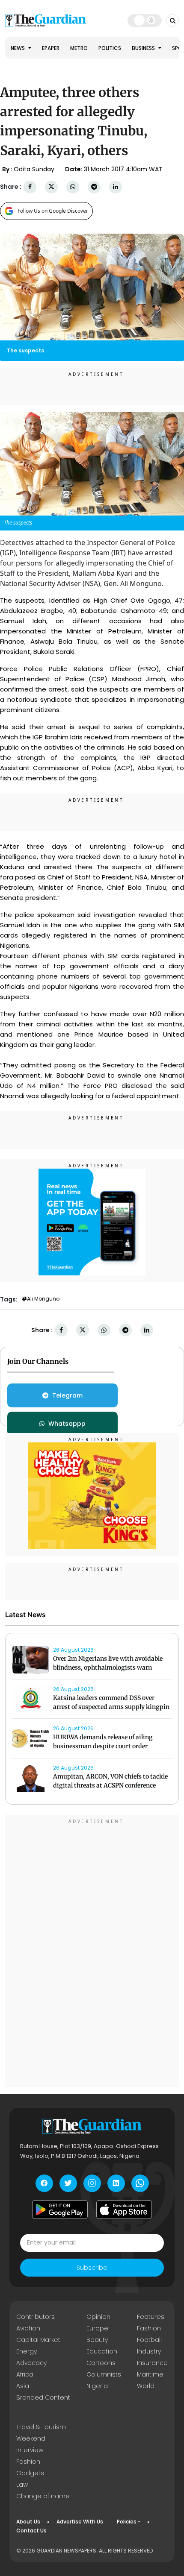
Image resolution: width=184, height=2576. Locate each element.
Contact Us (31, 2531)
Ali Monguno (43, 1299)
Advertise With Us (80, 2522)
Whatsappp (67, 1424)
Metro (79, 48)
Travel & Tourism (41, 2427)
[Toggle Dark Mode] (145, 20)
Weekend (31, 2438)
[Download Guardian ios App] (124, 2210)
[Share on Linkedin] (116, 187)
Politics (110, 48)
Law (22, 2485)
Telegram (67, 1395)
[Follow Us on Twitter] (68, 2183)
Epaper (51, 48)
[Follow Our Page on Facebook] (44, 2183)
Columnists (104, 2374)
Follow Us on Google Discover (53, 211)
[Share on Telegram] (94, 187)
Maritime (150, 2374)
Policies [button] (127, 2522)
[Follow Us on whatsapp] (140, 2183)
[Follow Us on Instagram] (92, 2183)
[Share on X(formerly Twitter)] (51, 187)
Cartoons (101, 2363)
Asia (23, 2386)
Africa (25, 2374)
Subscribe (92, 2268)
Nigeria (97, 2386)
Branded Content (43, 2397)
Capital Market (38, 2340)
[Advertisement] (92, 1952)
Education (102, 2351)
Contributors (36, 2317)
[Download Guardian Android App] (60, 2210)
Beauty (97, 2340)
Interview (30, 2450)
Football (149, 2340)
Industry (149, 2351)
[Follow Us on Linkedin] (116, 2183)
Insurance (152, 2363)
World (146, 2386)
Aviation (28, 2328)
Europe (97, 2328)
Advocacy (31, 2363)
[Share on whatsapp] (73, 187)
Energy (27, 2351)
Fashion (149, 2328)
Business (144, 48)
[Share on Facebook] (30, 187)
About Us (28, 2522)
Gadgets (30, 2473)
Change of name (43, 2496)
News (18, 48)
